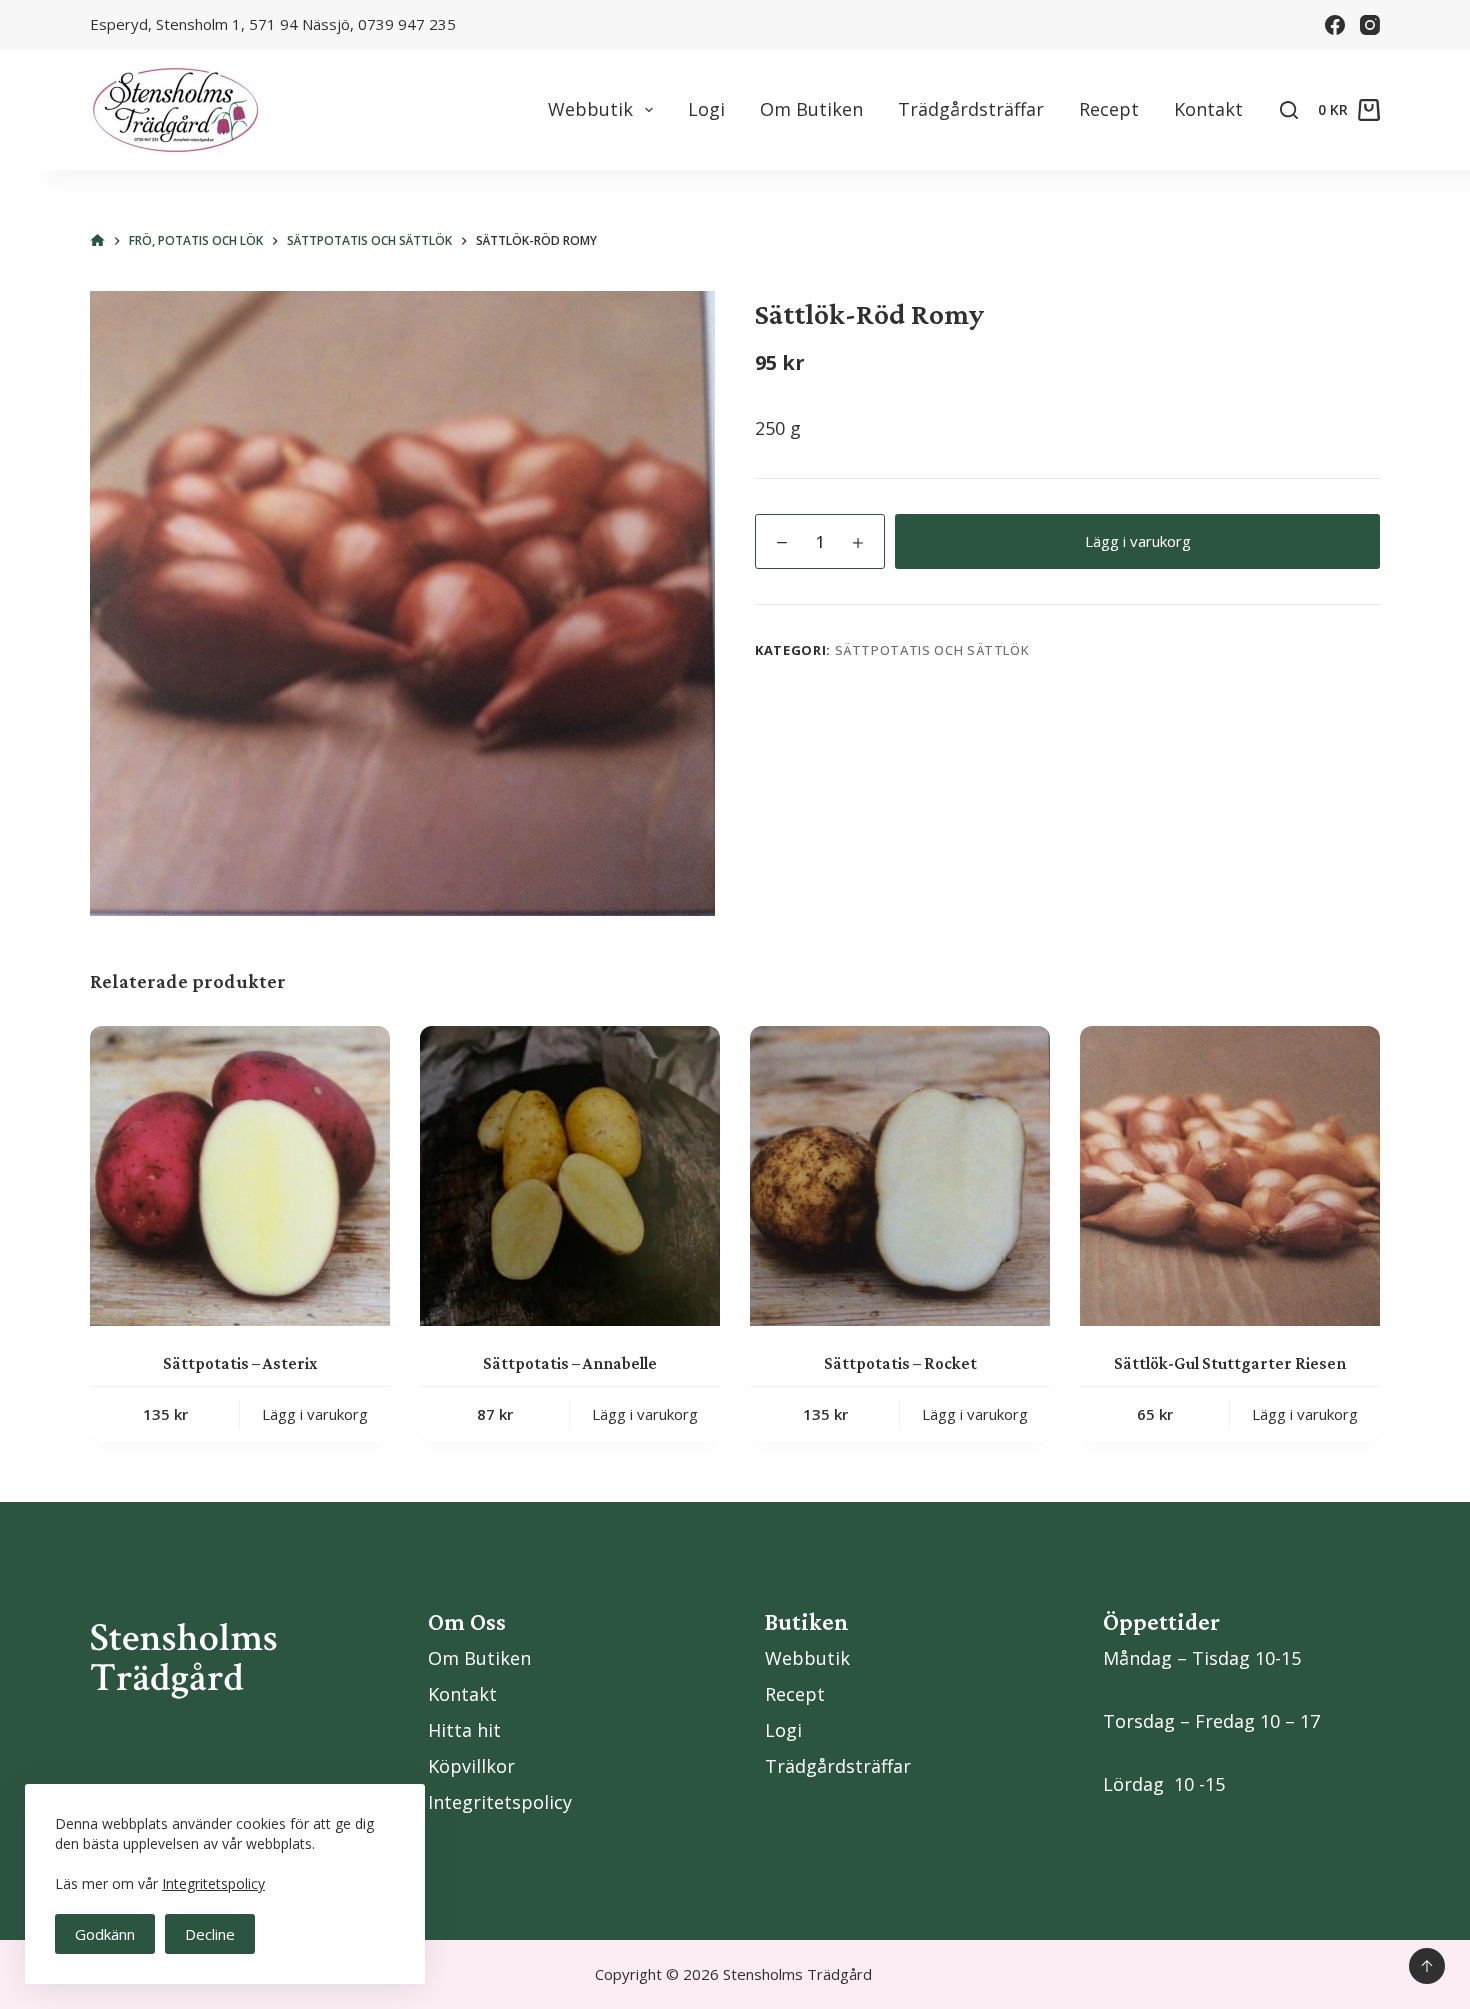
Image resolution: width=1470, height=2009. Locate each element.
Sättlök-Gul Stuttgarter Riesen (1230, 1363)
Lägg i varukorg (1138, 541)
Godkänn (105, 1934)
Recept (1109, 109)
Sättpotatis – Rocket (900, 1363)
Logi (706, 109)
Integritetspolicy (213, 1883)
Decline (210, 1934)
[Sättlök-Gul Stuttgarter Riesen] (1230, 1176)
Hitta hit (464, 1730)
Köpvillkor (471, 1766)
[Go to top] (1427, 1966)
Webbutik (590, 109)
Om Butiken (811, 109)
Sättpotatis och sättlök (932, 650)
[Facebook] (1335, 25)
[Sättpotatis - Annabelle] (570, 1176)
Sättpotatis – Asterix (240, 1363)
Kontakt (1208, 109)
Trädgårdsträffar (971, 109)
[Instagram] (1370, 25)
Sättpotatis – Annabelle (570, 1363)
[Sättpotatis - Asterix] (240, 1176)
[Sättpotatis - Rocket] (900, 1176)
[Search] (1289, 110)
